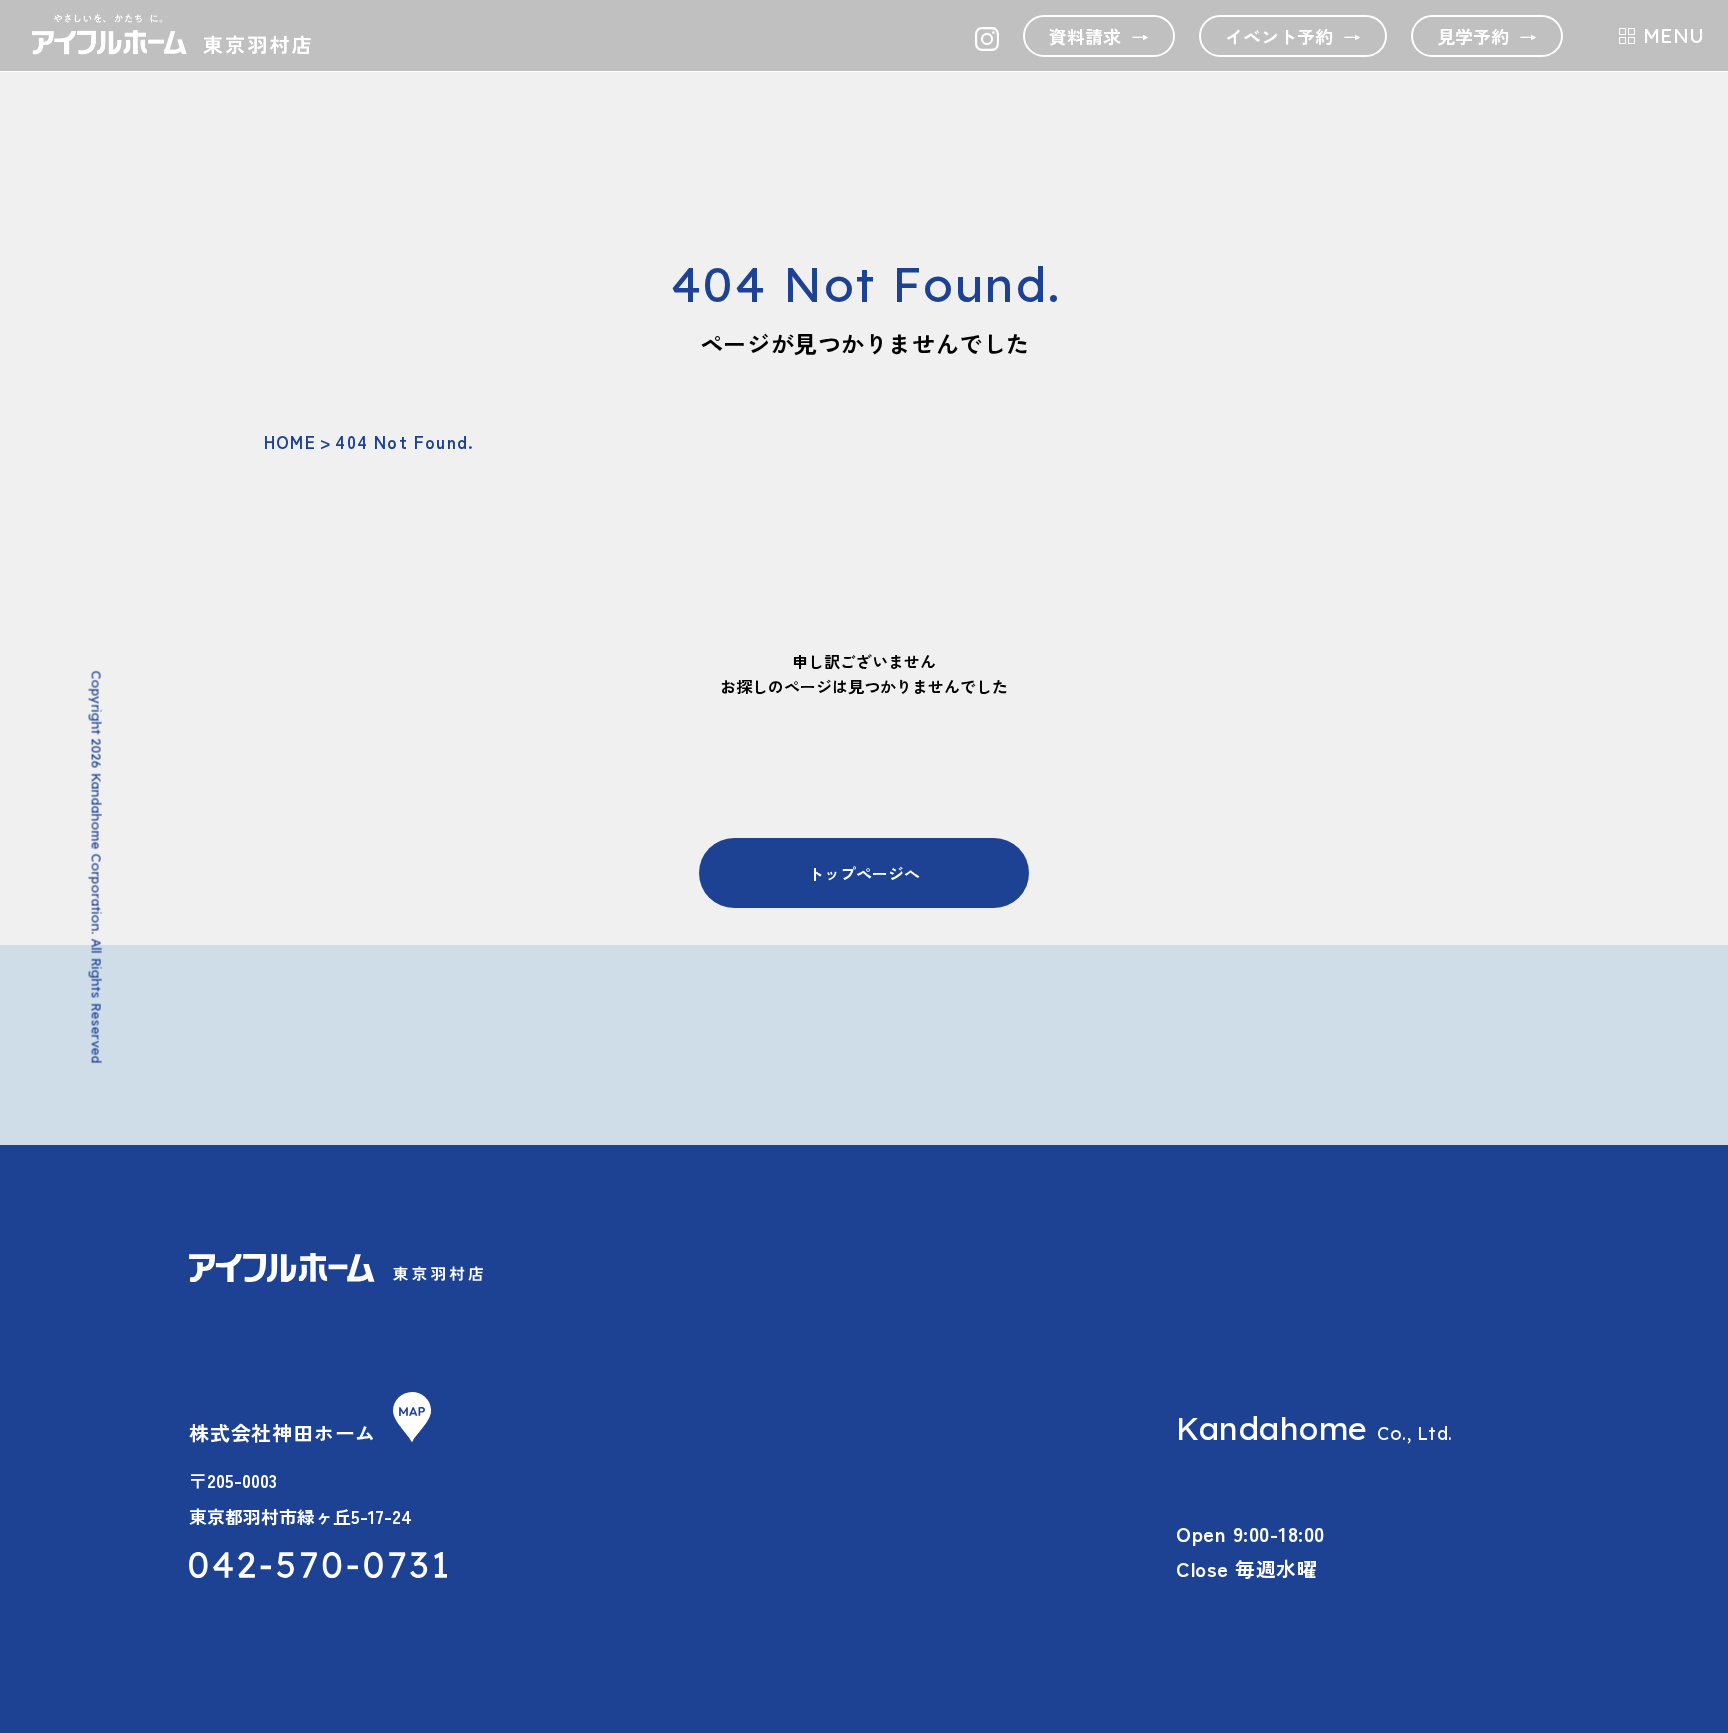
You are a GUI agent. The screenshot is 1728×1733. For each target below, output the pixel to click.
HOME (290, 441)
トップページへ (864, 873)
